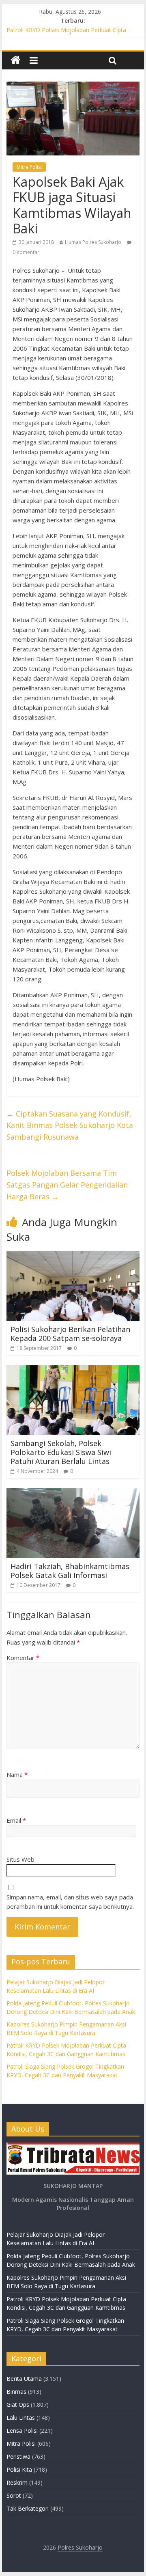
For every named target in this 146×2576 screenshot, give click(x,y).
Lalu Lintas (21, 2418)
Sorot (14, 2495)
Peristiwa (18, 2456)
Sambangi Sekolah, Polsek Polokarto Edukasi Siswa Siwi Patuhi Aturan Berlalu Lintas (61, 1452)
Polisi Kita (19, 2469)
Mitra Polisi (29, 167)
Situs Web (20, 1859)
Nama (17, 1774)
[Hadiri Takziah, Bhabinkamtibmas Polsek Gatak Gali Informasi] (73, 1493)
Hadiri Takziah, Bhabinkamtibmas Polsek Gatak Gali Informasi (70, 1571)
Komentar (23, 1658)
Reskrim (17, 2482)
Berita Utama (24, 2379)
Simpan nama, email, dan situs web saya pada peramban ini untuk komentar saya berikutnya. (70, 1902)
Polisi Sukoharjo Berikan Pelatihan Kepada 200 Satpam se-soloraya (70, 1334)
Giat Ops (18, 2405)
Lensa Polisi (22, 2430)
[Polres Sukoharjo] (16, 60)
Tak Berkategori (28, 2508)
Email (16, 1820)
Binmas (16, 2392)
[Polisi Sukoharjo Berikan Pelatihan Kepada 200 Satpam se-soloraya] (73, 1256)
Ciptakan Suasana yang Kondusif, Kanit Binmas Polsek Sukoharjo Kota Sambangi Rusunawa (70, 1125)
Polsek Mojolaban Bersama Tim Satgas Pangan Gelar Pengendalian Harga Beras (67, 1185)
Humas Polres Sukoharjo (93, 242)
